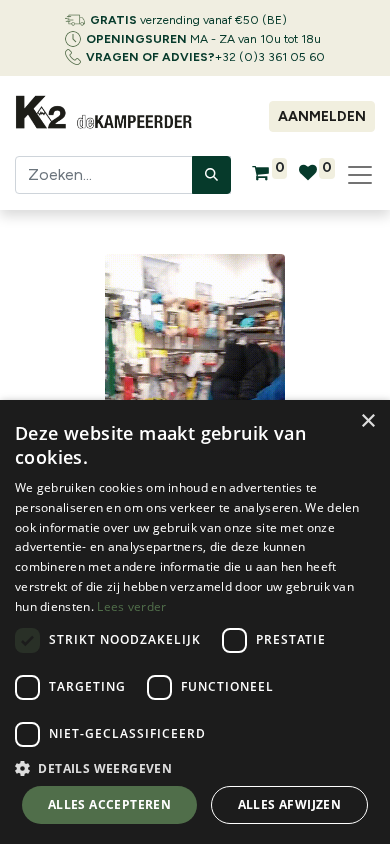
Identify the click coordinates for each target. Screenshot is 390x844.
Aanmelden (322, 116)
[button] (195, 768)
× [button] (367, 421)
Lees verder (131, 606)
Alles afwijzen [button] (290, 804)
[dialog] (195, 622)
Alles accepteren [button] (109, 804)
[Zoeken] (211, 175)
